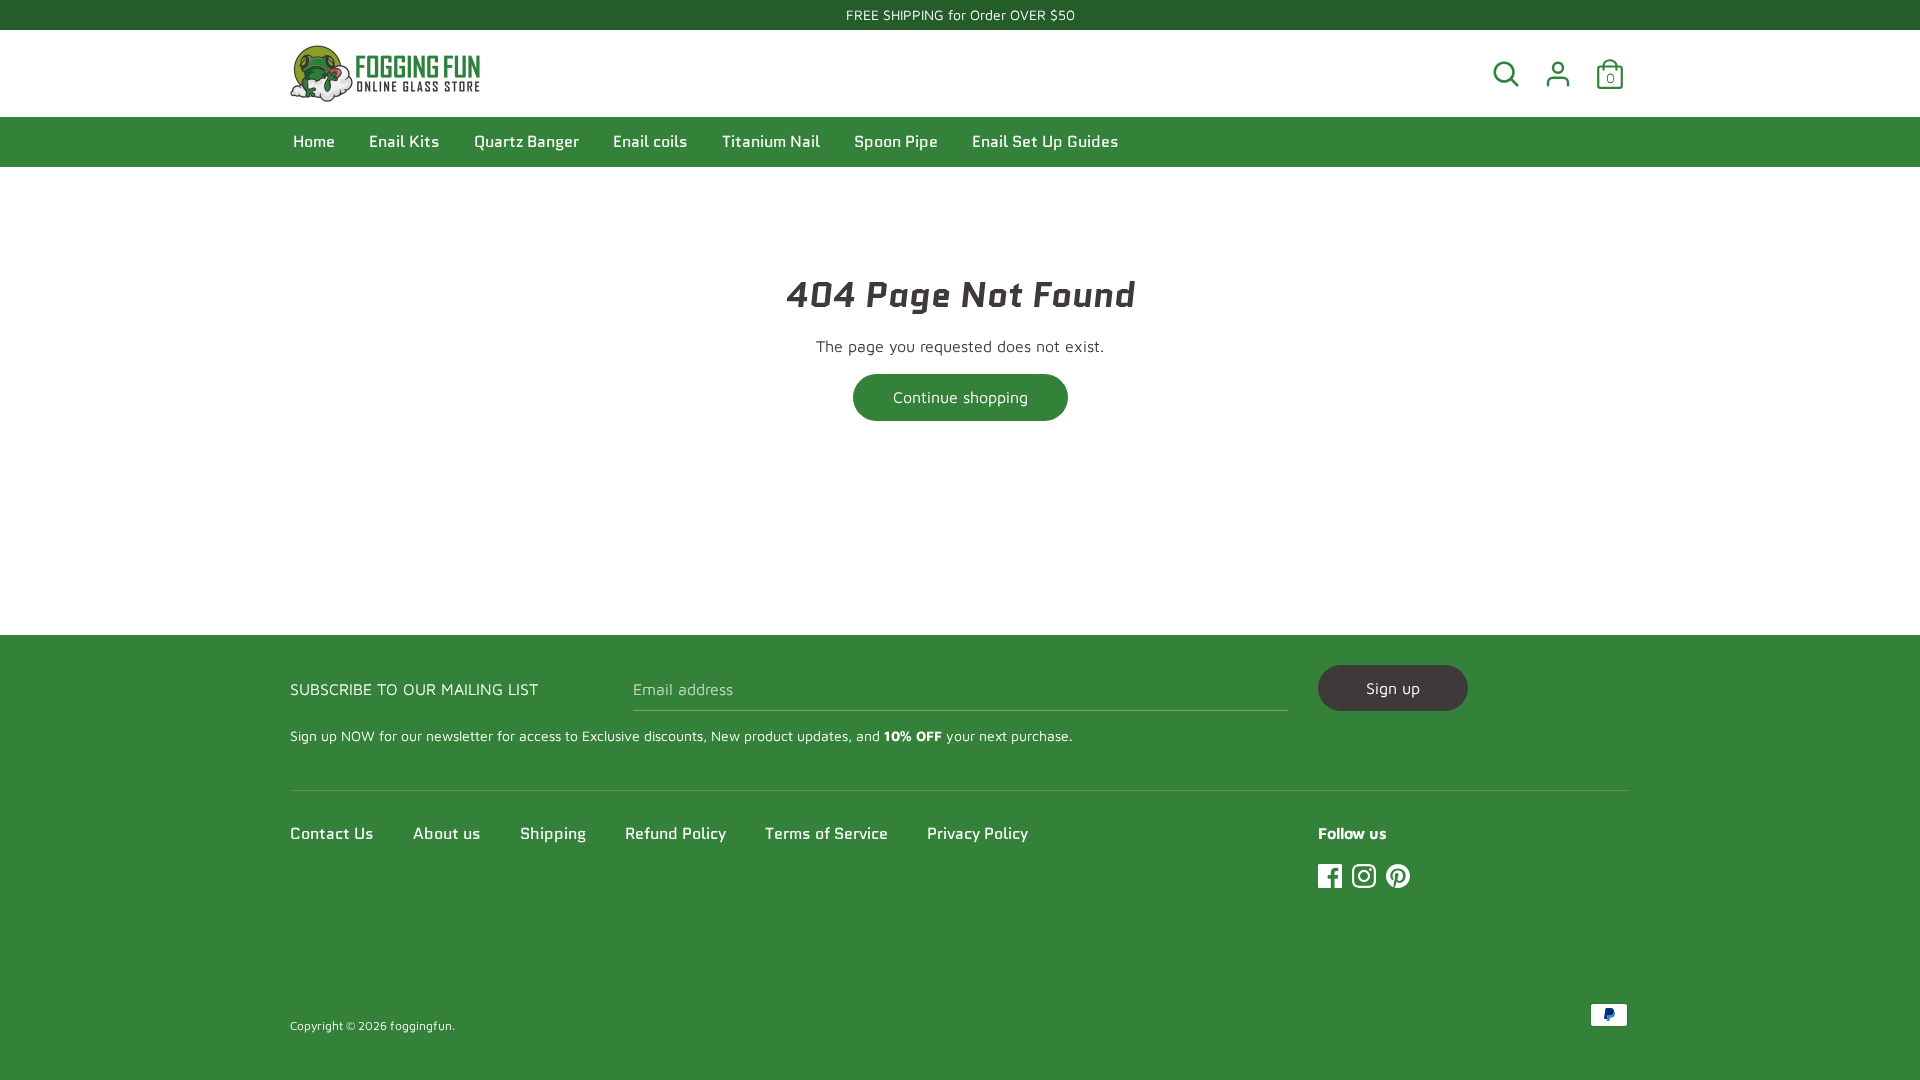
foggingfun (421, 1025)
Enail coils (650, 141)
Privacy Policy (977, 833)
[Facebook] (1330, 873)
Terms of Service (826, 833)
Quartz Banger (526, 141)
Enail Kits (404, 141)
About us (447, 833)
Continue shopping (960, 397)
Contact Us (332, 833)
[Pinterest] (1398, 873)
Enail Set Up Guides (1045, 141)
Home (314, 141)
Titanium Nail (771, 141)
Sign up (1393, 688)
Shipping (553, 833)
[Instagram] (1364, 873)
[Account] (1558, 66)
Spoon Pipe (896, 141)
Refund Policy (675, 833)
